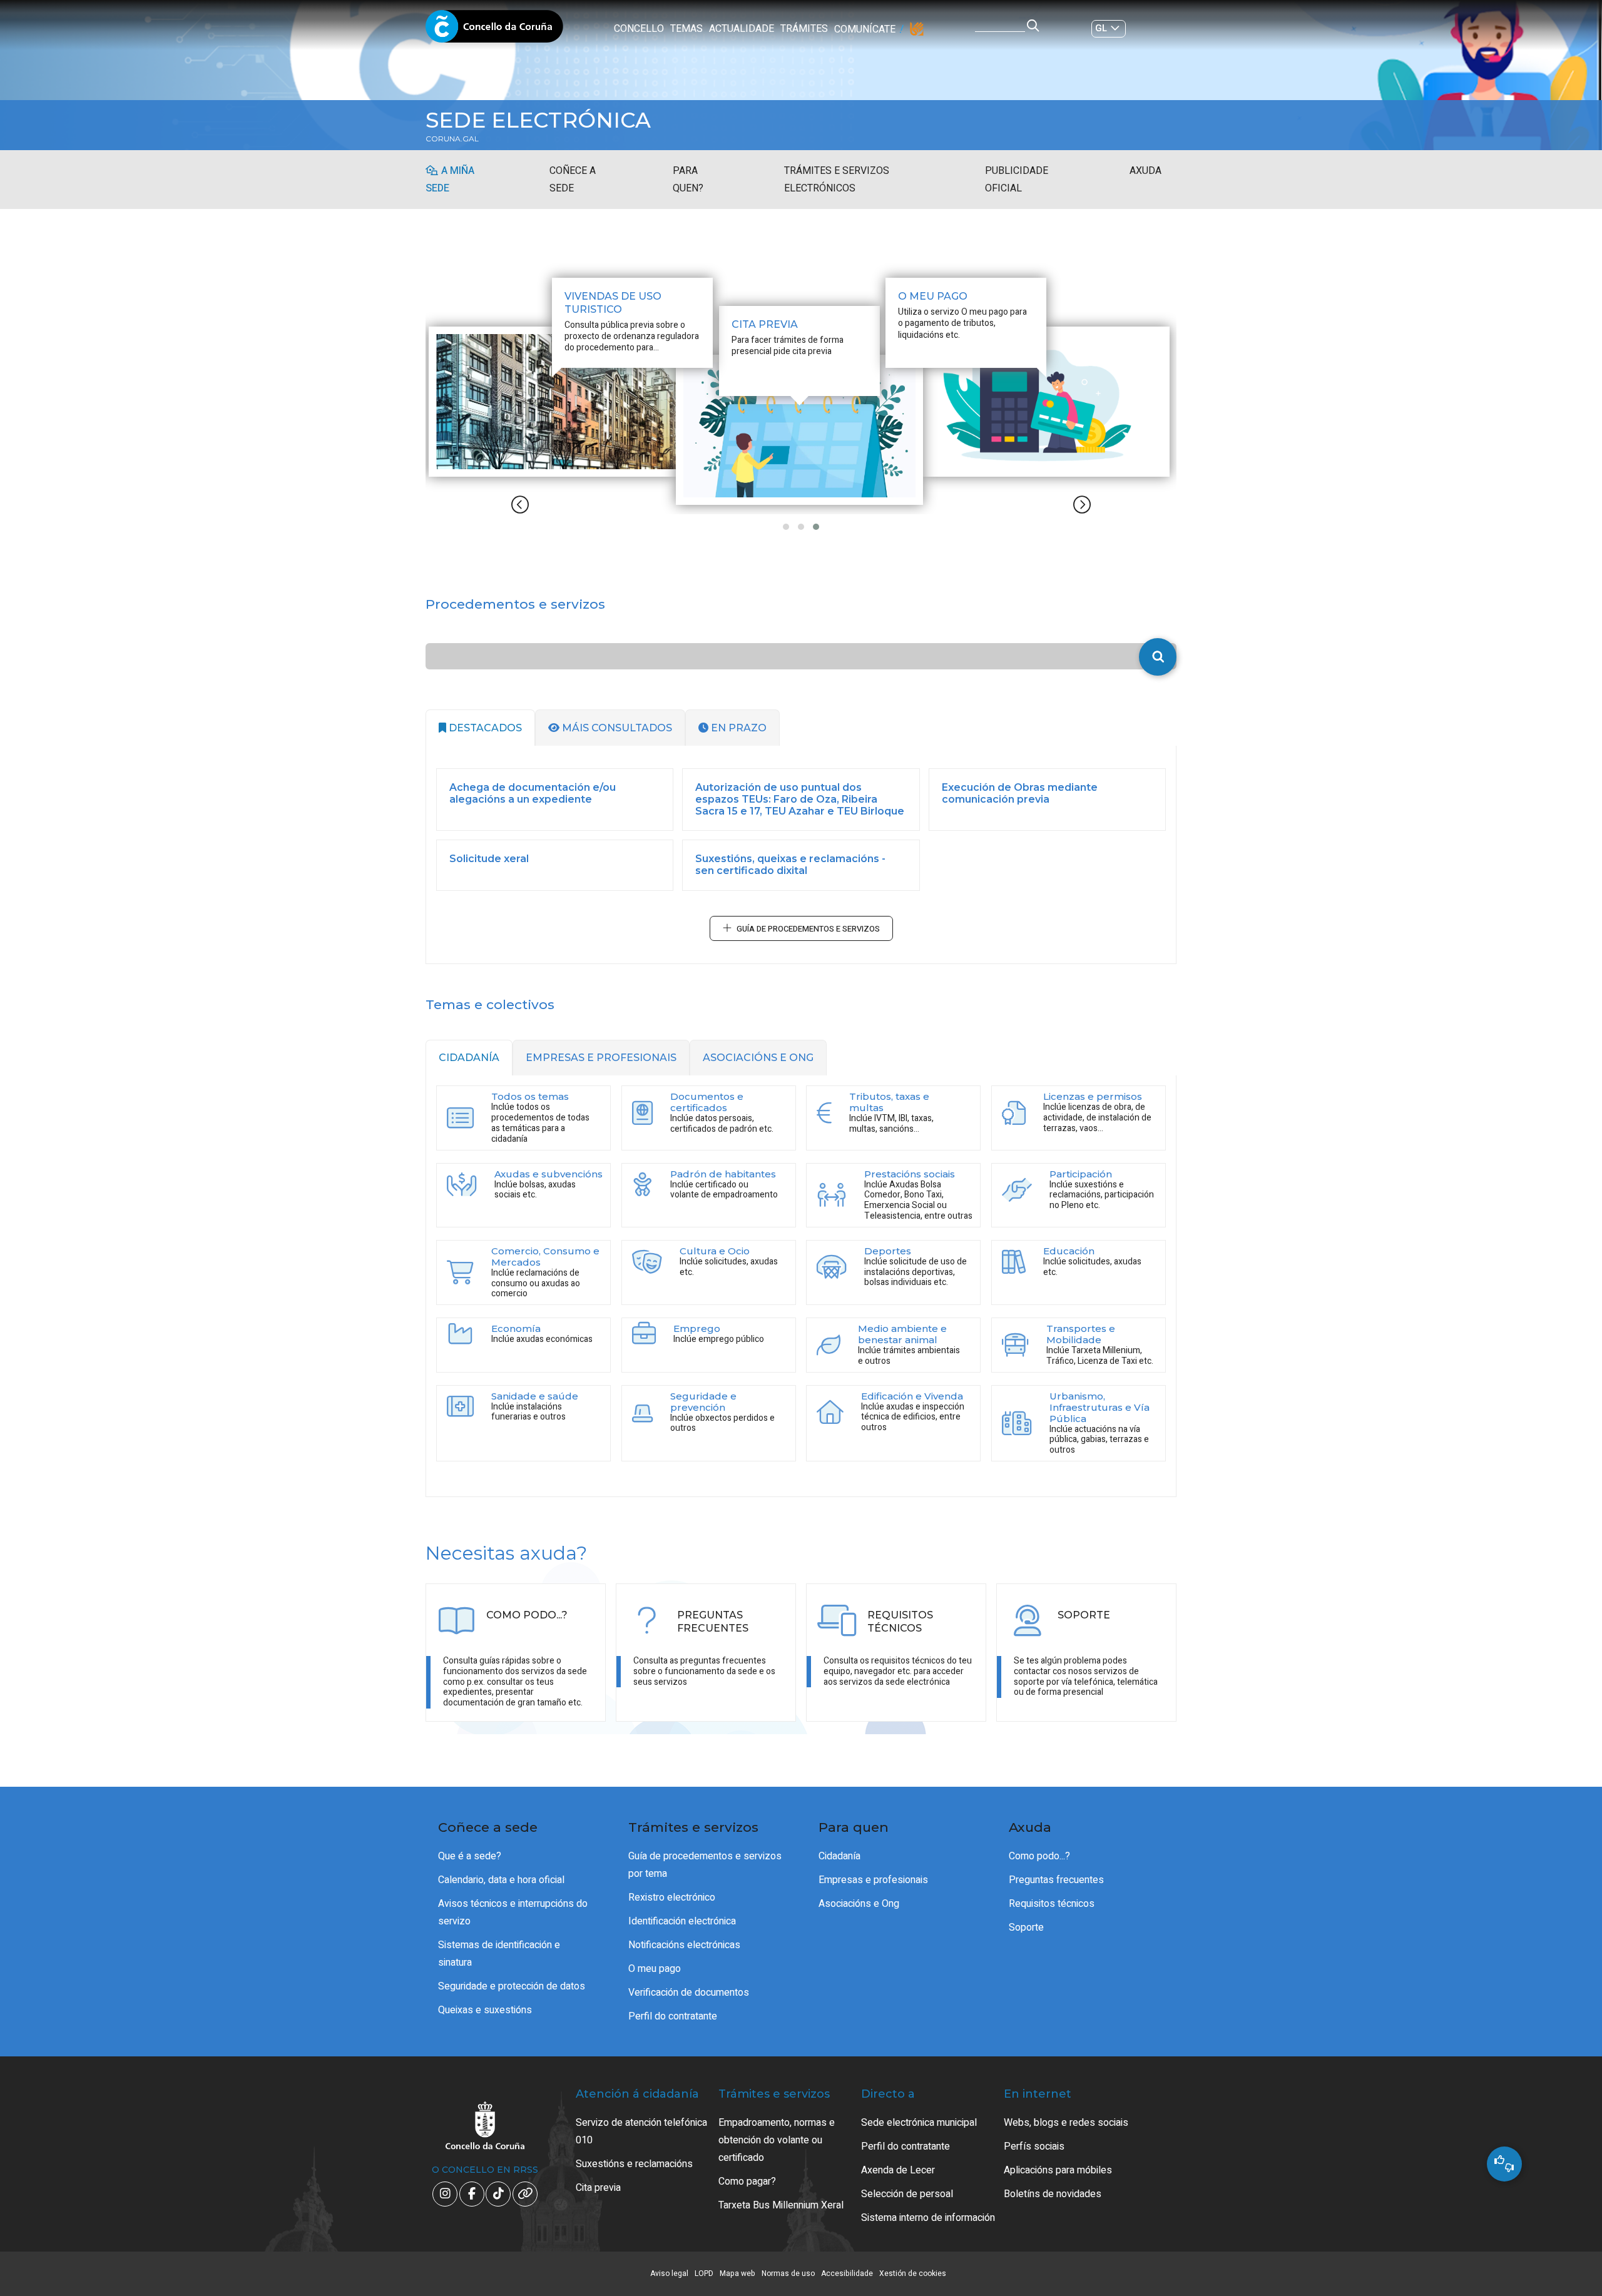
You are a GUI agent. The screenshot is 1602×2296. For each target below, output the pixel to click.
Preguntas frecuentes (1056, 1880)
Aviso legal (669, 2273)
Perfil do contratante (673, 2016)
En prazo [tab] (737, 728)
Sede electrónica (538, 120)
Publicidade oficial (1017, 180)
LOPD (704, 2273)
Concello (639, 29)
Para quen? (688, 180)
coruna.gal (452, 139)
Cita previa (598, 2188)
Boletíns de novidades (1053, 2194)
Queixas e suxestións (485, 2010)
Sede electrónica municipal (919, 2123)
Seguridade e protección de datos (512, 1986)
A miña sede (450, 180)
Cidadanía (839, 1856)
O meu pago (655, 1969)
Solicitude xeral (489, 859)
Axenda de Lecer (898, 2170)
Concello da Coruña (494, 30)
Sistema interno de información (928, 2218)
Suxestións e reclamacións (634, 2164)
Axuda (1145, 171)
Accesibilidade (847, 2273)
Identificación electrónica (682, 1921)
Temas (686, 29)
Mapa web (737, 2273)
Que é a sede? (470, 1856)
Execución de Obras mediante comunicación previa (1020, 793)
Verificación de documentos (689, 1993)
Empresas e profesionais (873, 1880)
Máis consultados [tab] (616, 728)
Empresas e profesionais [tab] (601, 1058)
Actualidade (742, 29)
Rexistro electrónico (672, 1897)
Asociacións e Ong (859, 1904)
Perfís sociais (1034, 2146)
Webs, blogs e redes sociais (1066, 2123)
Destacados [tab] (484, 728)
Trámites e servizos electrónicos (837, 180)
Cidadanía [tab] (469, 1058)
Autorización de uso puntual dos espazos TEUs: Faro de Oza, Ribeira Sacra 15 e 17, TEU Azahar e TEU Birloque (800, 799)
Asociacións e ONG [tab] (758, 1058)
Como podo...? (1039, 1856)
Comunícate (865, 29)
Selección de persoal (907, 2194)
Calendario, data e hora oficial (501, 1880)
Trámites (804, 29)
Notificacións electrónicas (684, 1945)
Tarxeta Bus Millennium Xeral (781, 2205)
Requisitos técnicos (1052, 1904)
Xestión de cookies (913, 2273)
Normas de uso (788, 2273)
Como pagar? (747, 2182)
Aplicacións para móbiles (1058, 2170)
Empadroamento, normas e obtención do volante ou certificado (777, 2140)
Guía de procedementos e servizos (808, 929)
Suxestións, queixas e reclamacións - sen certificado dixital (790, 865)
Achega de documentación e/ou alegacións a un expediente (533, 793)
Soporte (1026, 1928)
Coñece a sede (573, 180)
